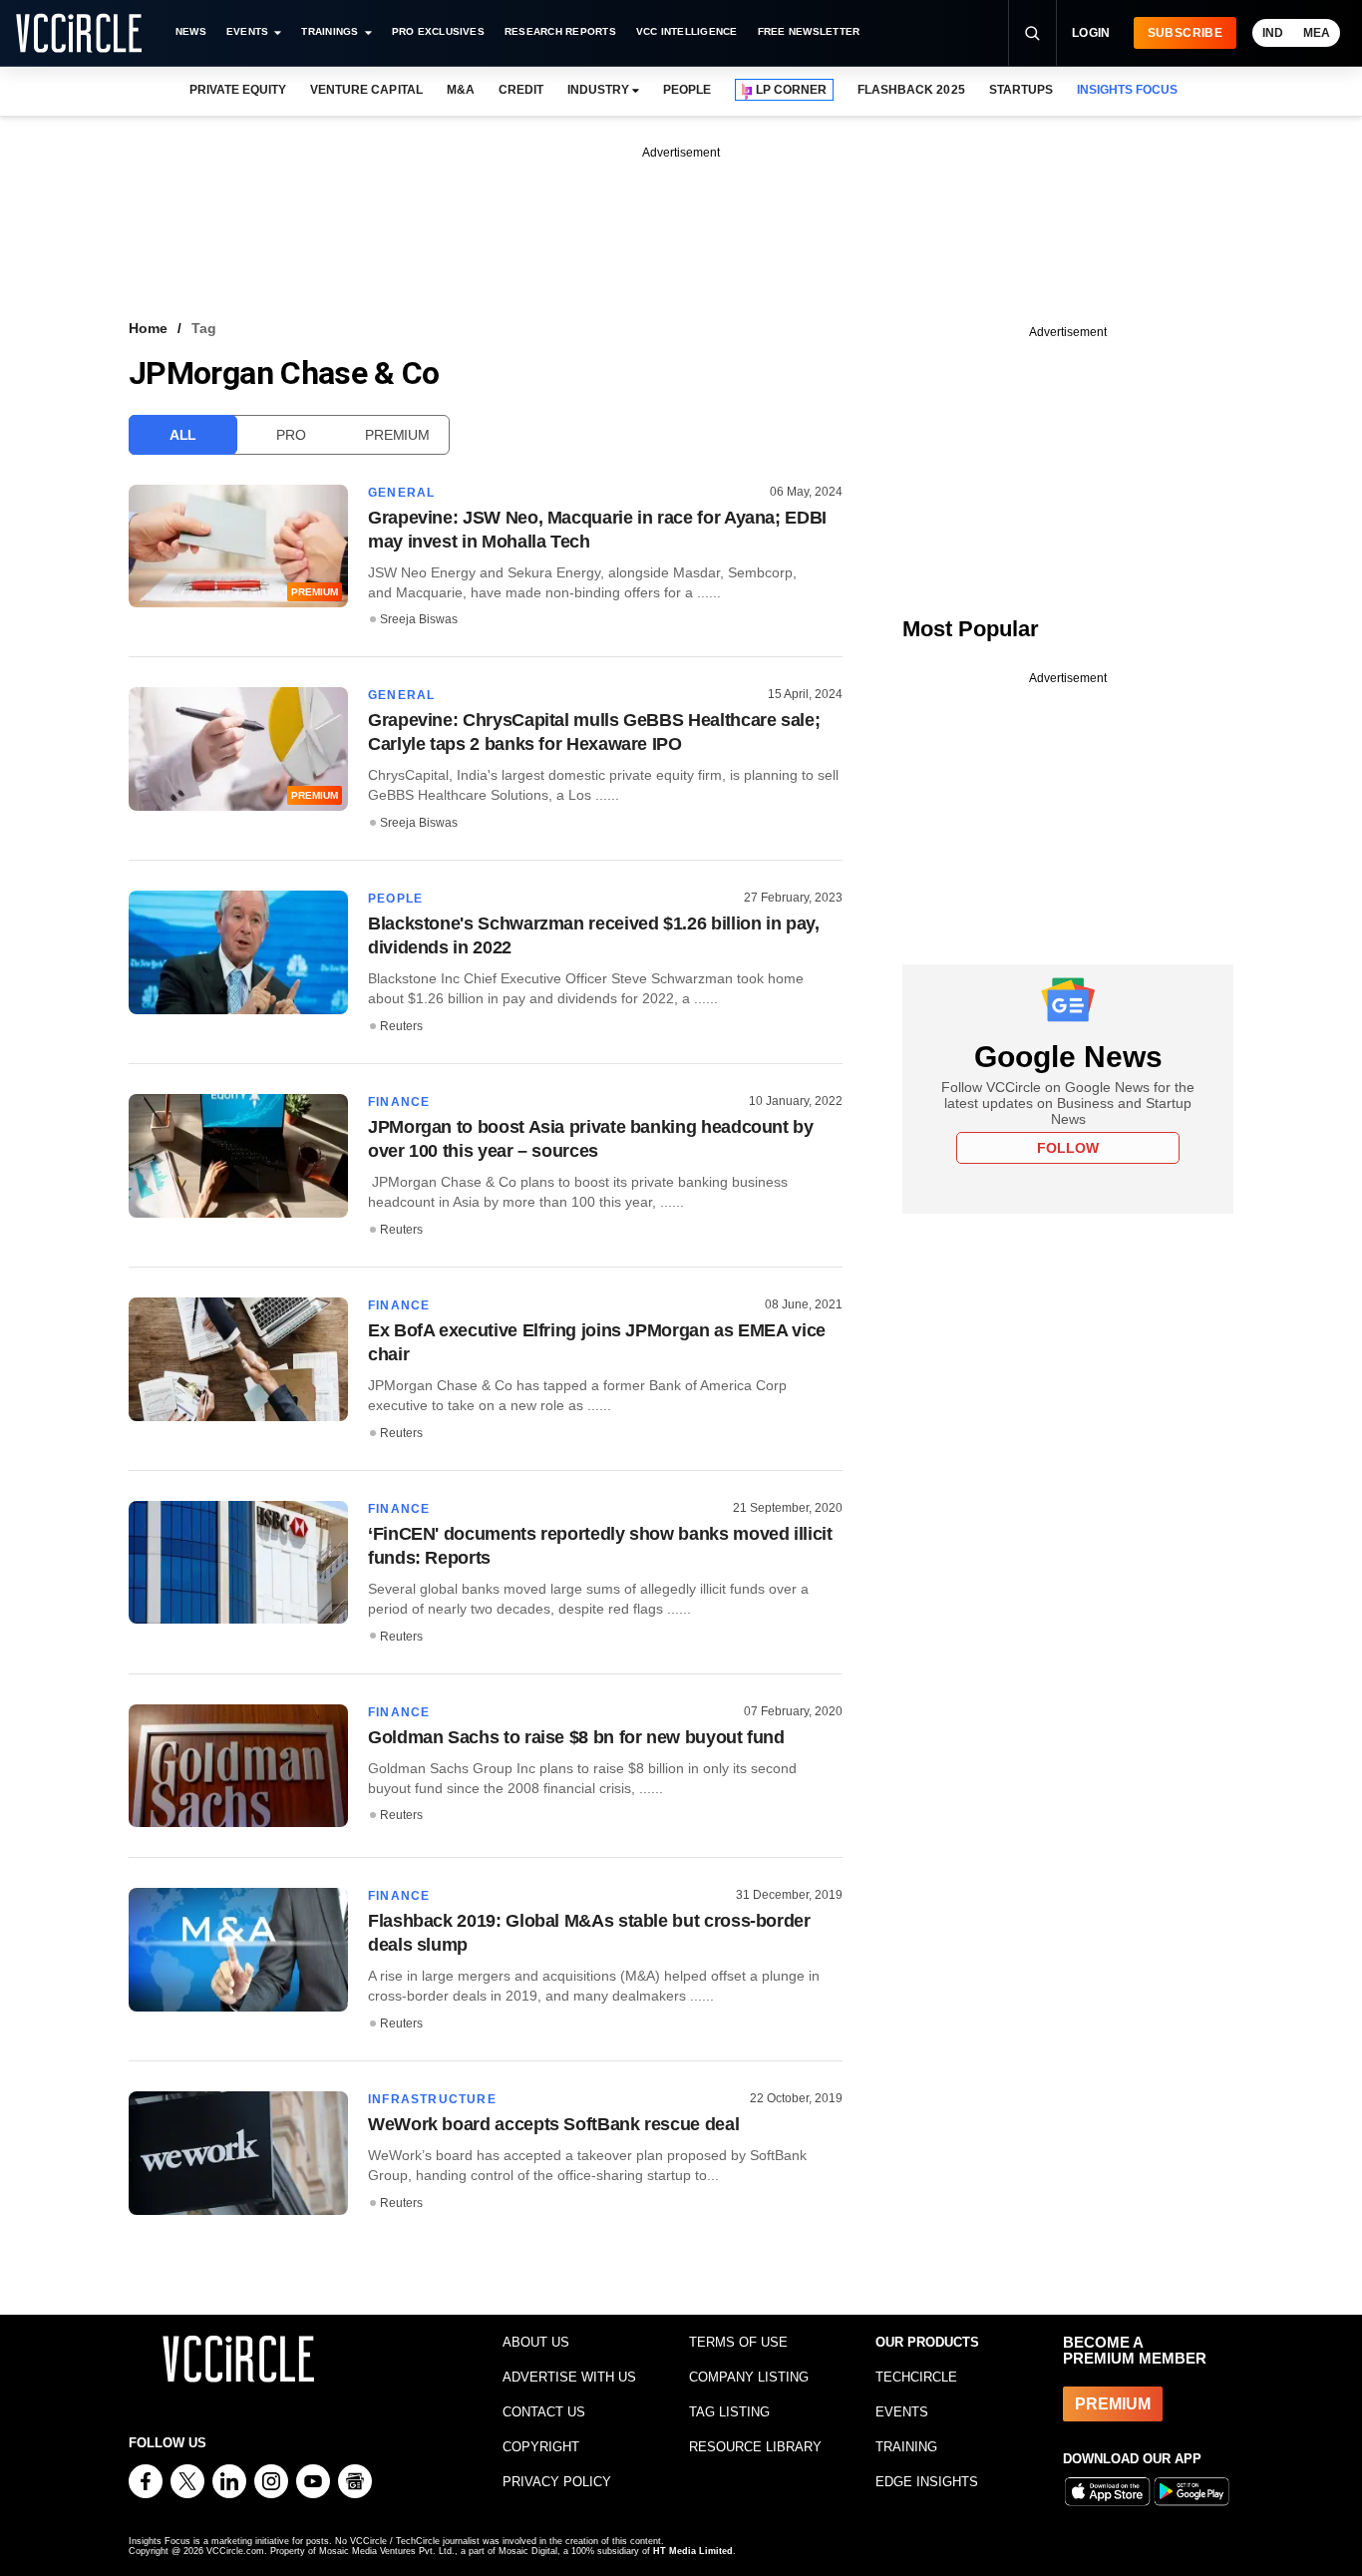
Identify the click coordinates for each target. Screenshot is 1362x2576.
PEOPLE (687, 90)
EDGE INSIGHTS (927, 2482)
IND (1273, 33)
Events (247, 31)
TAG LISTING (729, 2412)
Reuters (401, 1026)
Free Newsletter (809, 31)
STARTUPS (1021, 90)
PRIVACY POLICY (557, 2482)
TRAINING (906, 2447)
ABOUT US (536, 2342)
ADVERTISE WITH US (569, 2377)
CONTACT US (544, 2412)
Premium (397, 435)
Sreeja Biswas (419, 619)
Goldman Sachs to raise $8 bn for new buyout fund (576, 1737)
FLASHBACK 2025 (911, 90)
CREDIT (521, 90)
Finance (399, 1102)
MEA (1317, 33)
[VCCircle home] (79, 33)
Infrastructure (432, 2099)
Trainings (330, 31)
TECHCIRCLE (916, 2377)
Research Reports (560, 31)
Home (148, 328)
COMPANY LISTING (749, 2377)
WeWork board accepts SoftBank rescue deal (553, 2124)
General (401, 493)
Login (1091, 33)
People (395, 899)
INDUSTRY (598, 90)
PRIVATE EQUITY (238, 90)
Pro (291, 435)
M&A (461, 90)
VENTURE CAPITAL (366, 90)
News (191, 31)
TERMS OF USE (738, 2342)
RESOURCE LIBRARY (755, 2447)
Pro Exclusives (438, 31)
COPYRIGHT (541, 2447)
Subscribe (1185, 33)
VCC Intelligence (687, 31)
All (183, 435)
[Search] (1032, 33)
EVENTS (902, 2412)
